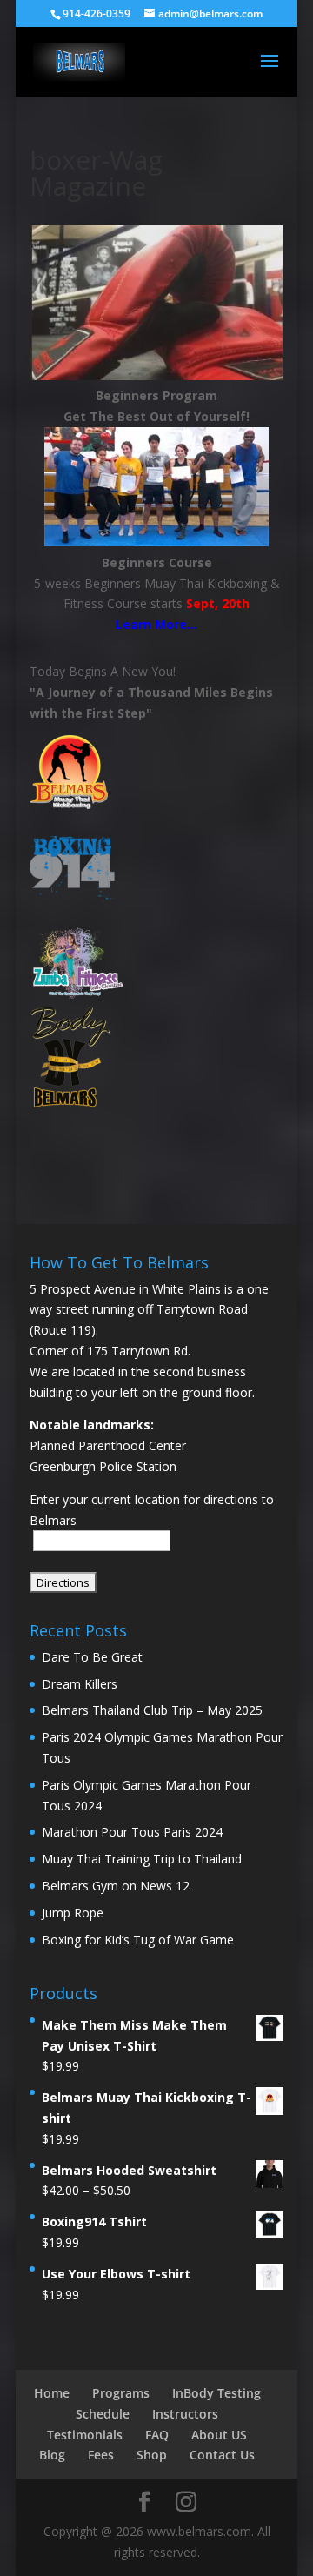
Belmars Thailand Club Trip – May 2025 (152, 1710)
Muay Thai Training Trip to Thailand (142, 1859)
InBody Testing (216, 2393)
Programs (121, 2393)
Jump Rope (73, 1913)
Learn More (151, 624)
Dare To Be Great (92, 1657)
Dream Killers (80, 1684)
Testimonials (85, 2435)
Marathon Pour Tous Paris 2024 (132, 1832)
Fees (101, 2455)
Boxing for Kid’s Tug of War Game (138, 1940)
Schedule (103, 2414)
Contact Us (222, 2455)
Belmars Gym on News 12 (116, 1886)
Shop (152, 2455)
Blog (52, 2455)
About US (219, 2435)
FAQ (157, 2435)
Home (52, 2393)
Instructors (185, 2414)
